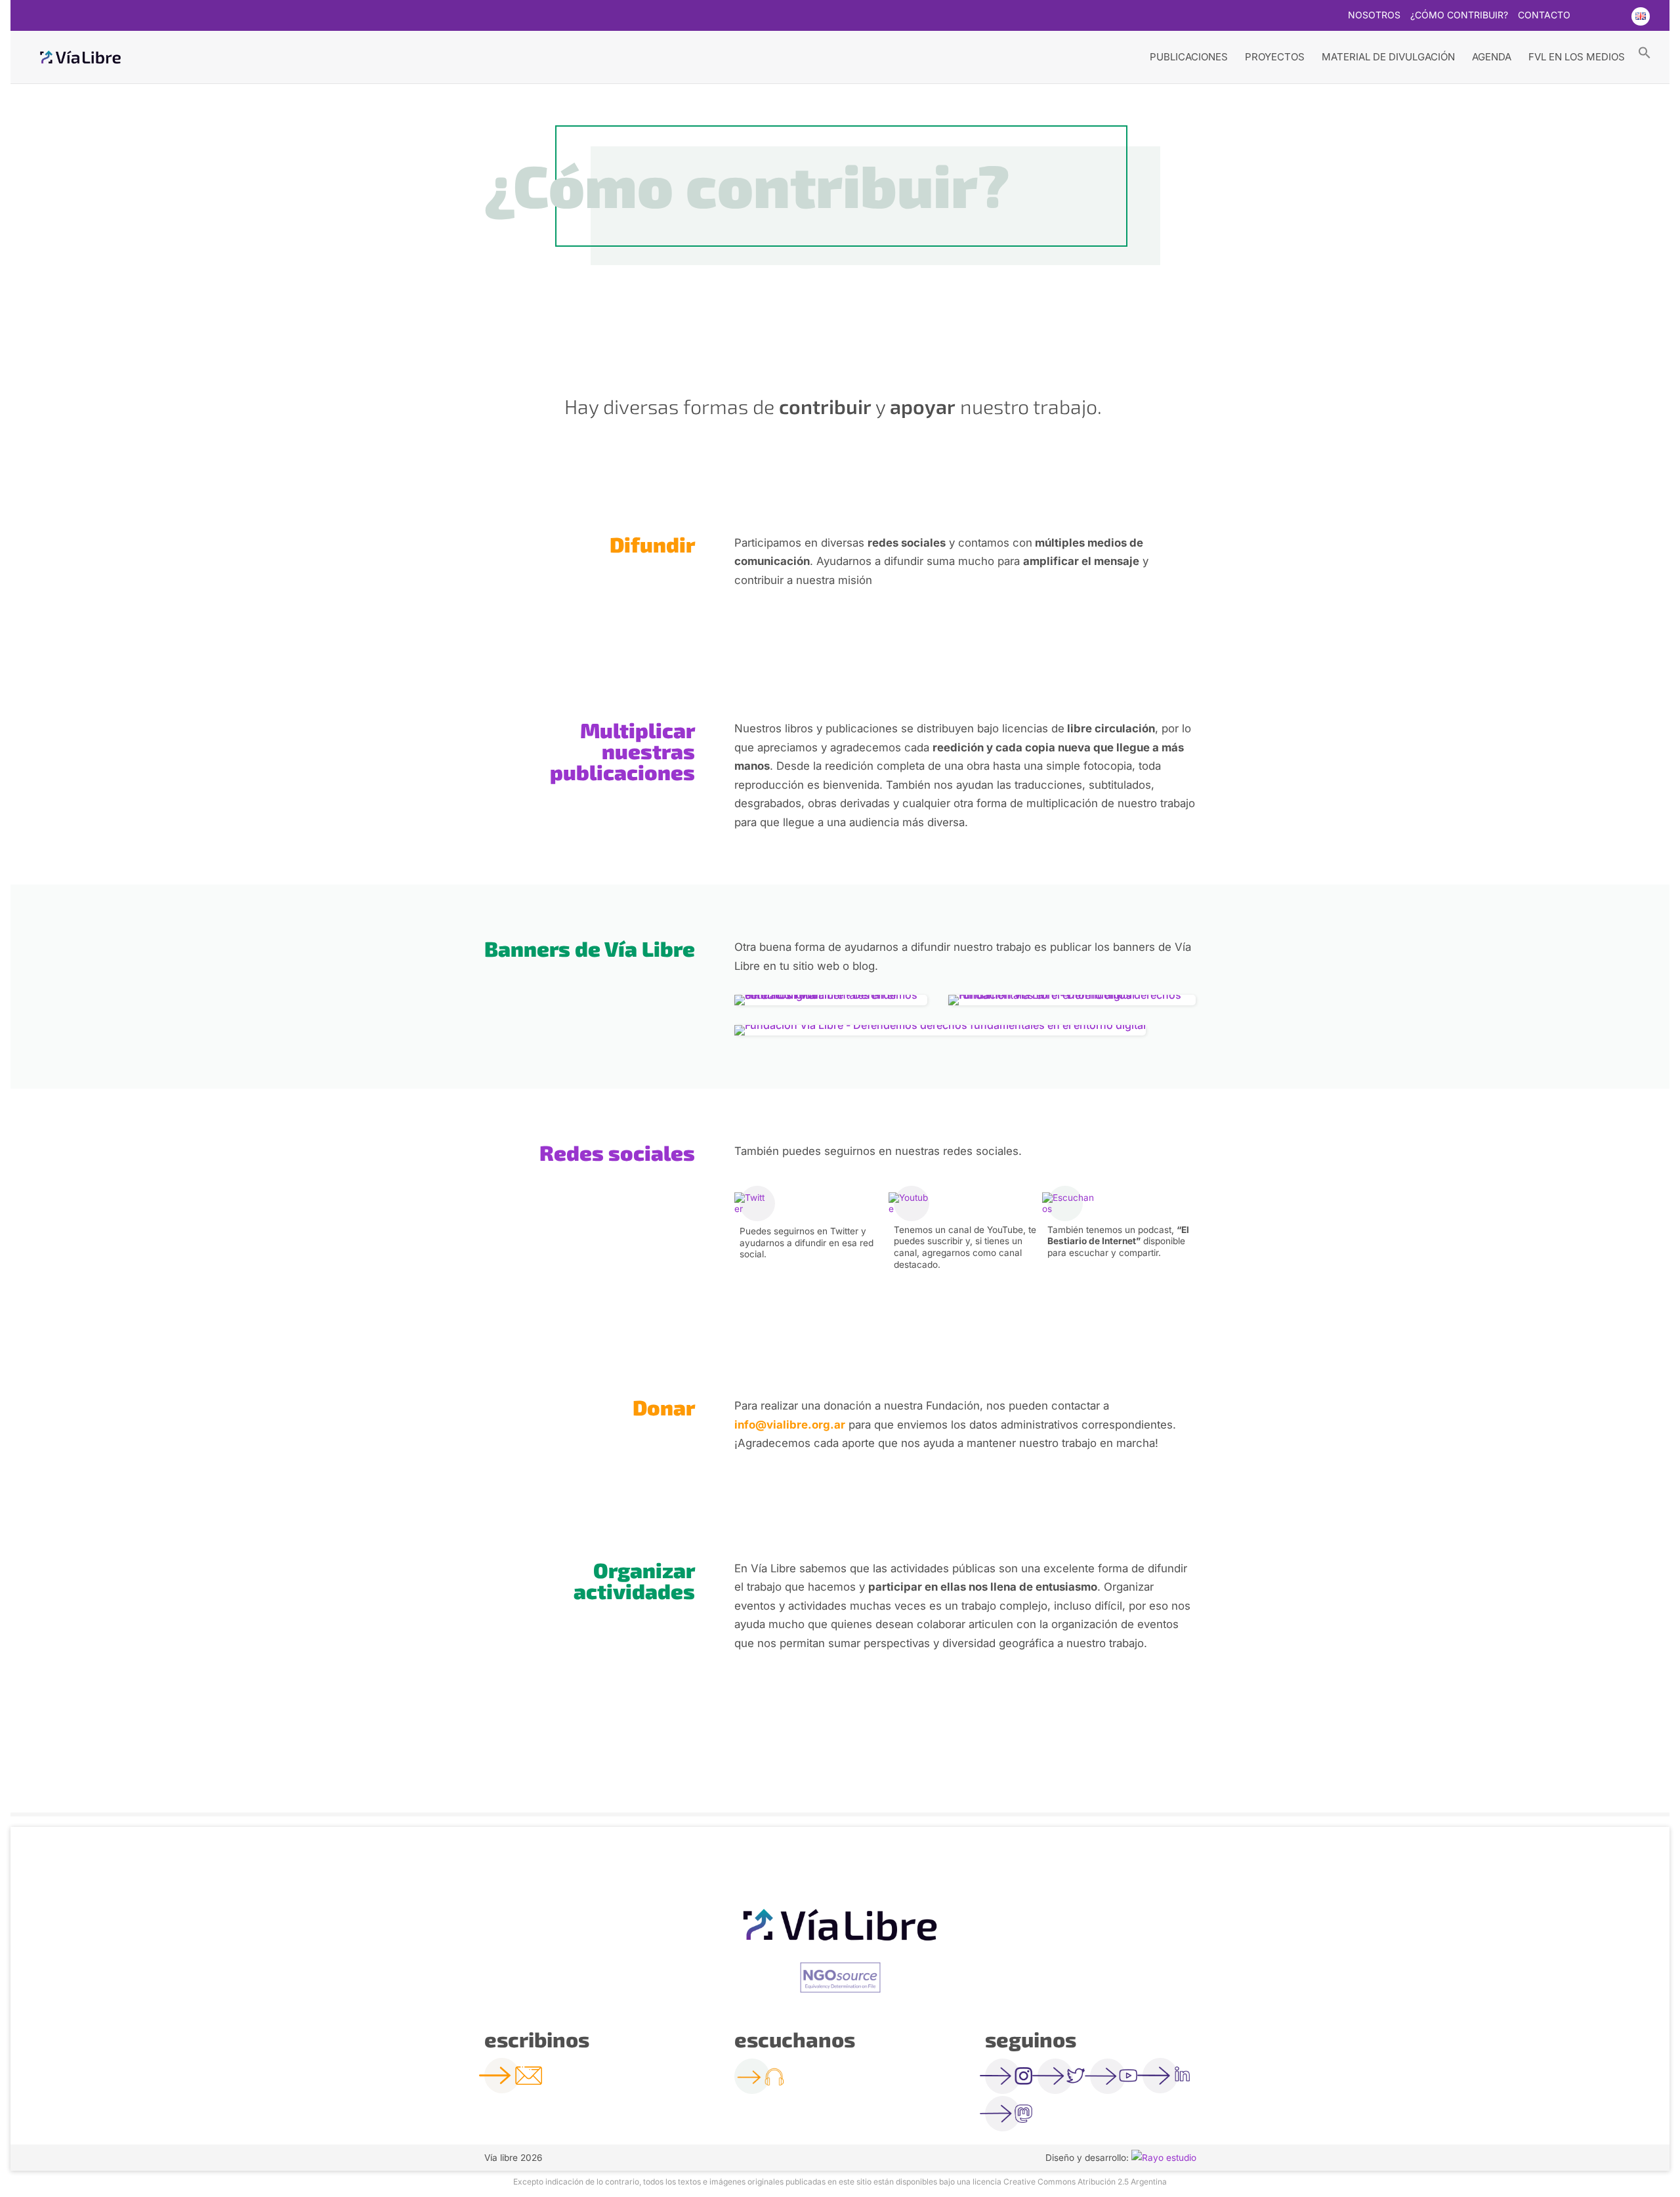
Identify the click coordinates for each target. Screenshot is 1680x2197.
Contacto (1544, 15)
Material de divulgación (1388, 57)
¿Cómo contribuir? (1459, 15)
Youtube (1614, 16)
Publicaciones (1189, 57)
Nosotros (1374, 15)
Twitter (1588, 16)
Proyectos (1275, 57)
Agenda (1492, 57)
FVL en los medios (1577, 57)
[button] (1645, 52)
